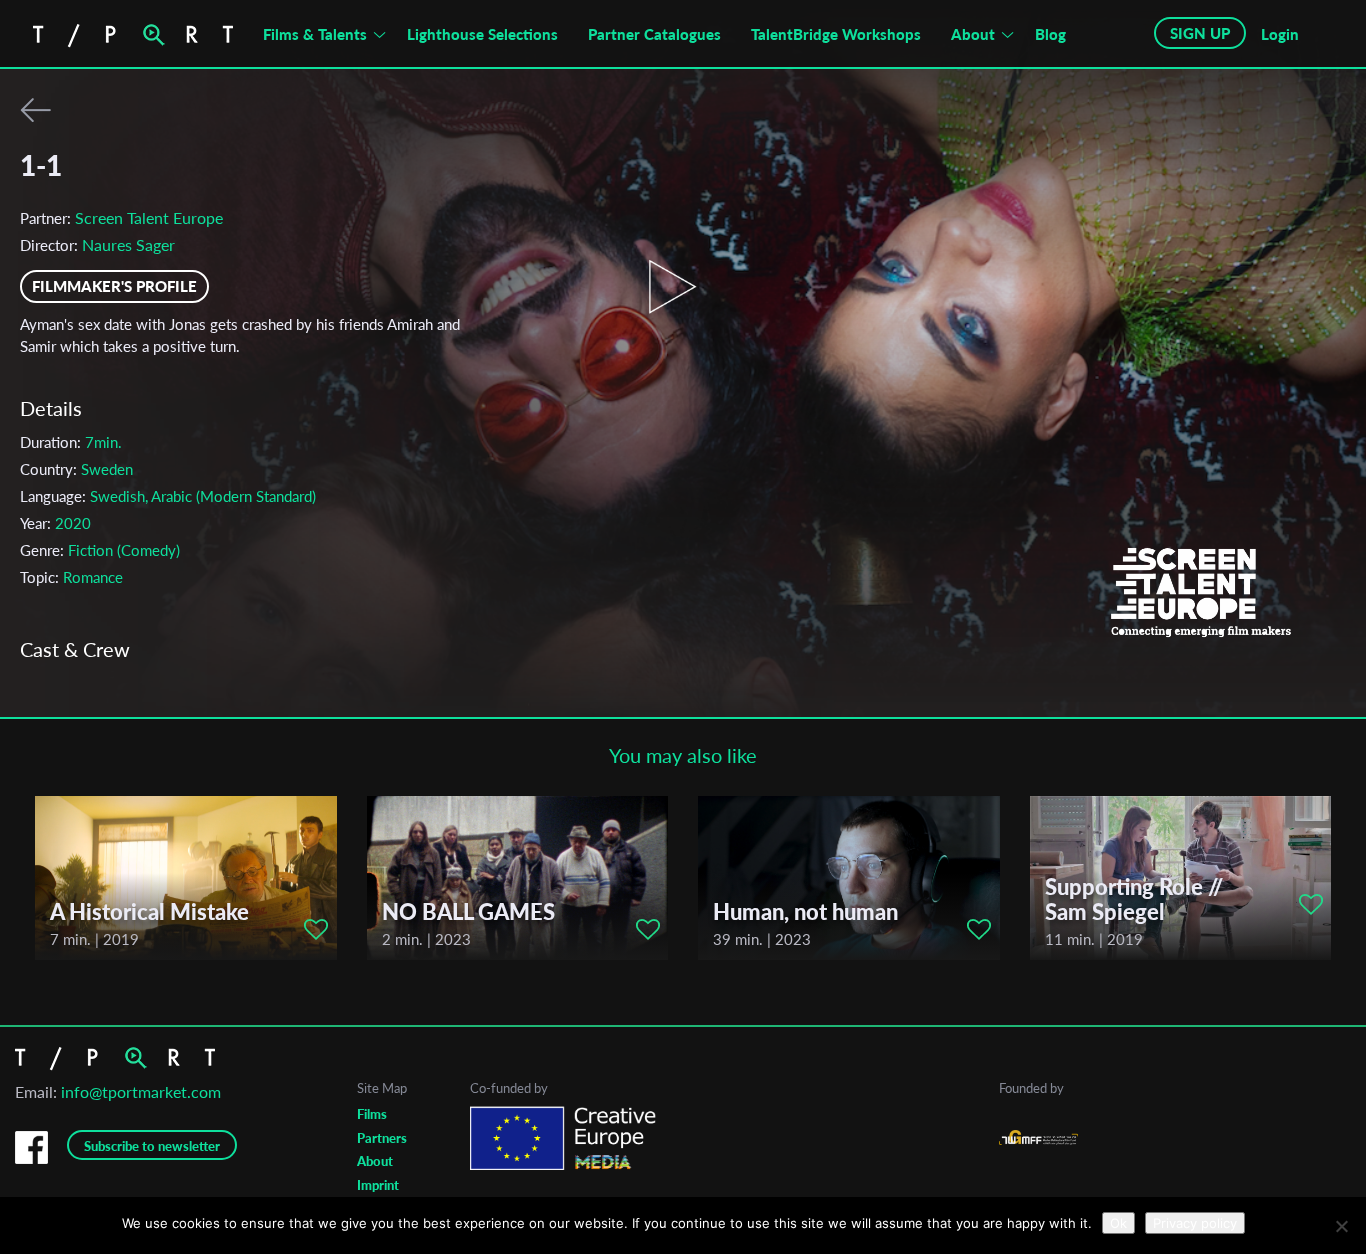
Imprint (378, 1185)
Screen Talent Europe (149, 217)
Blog (1050, 34)
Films (372, 1114)
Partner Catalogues (654, 34)
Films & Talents (315, 34)
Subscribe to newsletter (152, 1146)
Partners (382, 1138)
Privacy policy (1195, 1223)
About (973, 34)
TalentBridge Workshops (836, 34)
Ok (1118, 1223)
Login (1280, 34)
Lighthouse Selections (482, 34)
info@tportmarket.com (141, 1091)
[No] (1341, 1226)
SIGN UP (1200, 33)
